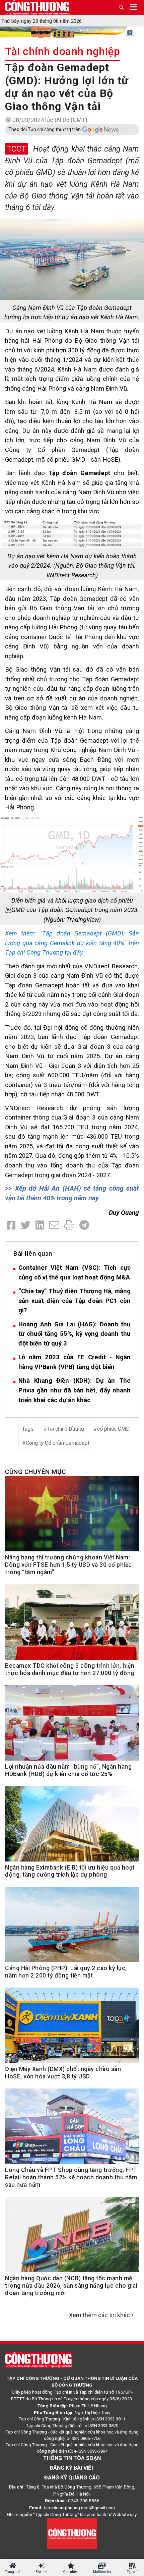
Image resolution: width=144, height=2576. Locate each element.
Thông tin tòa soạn (72, 2458)
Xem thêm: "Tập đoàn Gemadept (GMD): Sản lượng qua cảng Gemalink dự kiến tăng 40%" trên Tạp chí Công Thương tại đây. (72, 943)
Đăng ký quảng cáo (72, 2478)
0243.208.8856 (84, 2501)
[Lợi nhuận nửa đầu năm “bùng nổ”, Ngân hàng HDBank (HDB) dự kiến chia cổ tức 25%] (72, 1727)
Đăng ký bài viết (72, 2468)
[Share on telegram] (84, 1225)
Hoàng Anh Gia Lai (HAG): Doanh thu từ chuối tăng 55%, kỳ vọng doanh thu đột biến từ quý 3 (75, 1334)
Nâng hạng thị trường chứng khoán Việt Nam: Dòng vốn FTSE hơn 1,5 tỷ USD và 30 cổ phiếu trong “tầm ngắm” (68, 1565)
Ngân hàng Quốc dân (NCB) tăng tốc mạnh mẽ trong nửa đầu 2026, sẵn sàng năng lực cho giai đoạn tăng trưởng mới (71, 2286)
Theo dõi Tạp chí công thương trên (45, 129)
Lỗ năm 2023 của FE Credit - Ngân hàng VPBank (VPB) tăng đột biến (75, 1362)
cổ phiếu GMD (113, 1429)
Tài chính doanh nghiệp (62, 51)
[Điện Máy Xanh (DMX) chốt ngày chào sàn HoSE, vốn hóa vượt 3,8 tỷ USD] (72, 2029)
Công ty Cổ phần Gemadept (58, 1443)
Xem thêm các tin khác (99, 2315)
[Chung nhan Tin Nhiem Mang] (72, 2533)
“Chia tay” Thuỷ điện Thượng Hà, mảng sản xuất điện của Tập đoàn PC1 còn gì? (75, 1301)
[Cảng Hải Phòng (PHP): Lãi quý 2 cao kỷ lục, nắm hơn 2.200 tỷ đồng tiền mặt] (72, 1928)
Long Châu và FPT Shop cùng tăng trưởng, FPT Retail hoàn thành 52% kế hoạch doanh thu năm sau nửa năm (71, 2177)
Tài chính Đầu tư (66, 1429)
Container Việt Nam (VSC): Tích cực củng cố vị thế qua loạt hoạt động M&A (75, 1272)
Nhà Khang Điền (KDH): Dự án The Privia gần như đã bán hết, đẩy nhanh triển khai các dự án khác (75, 1390)
